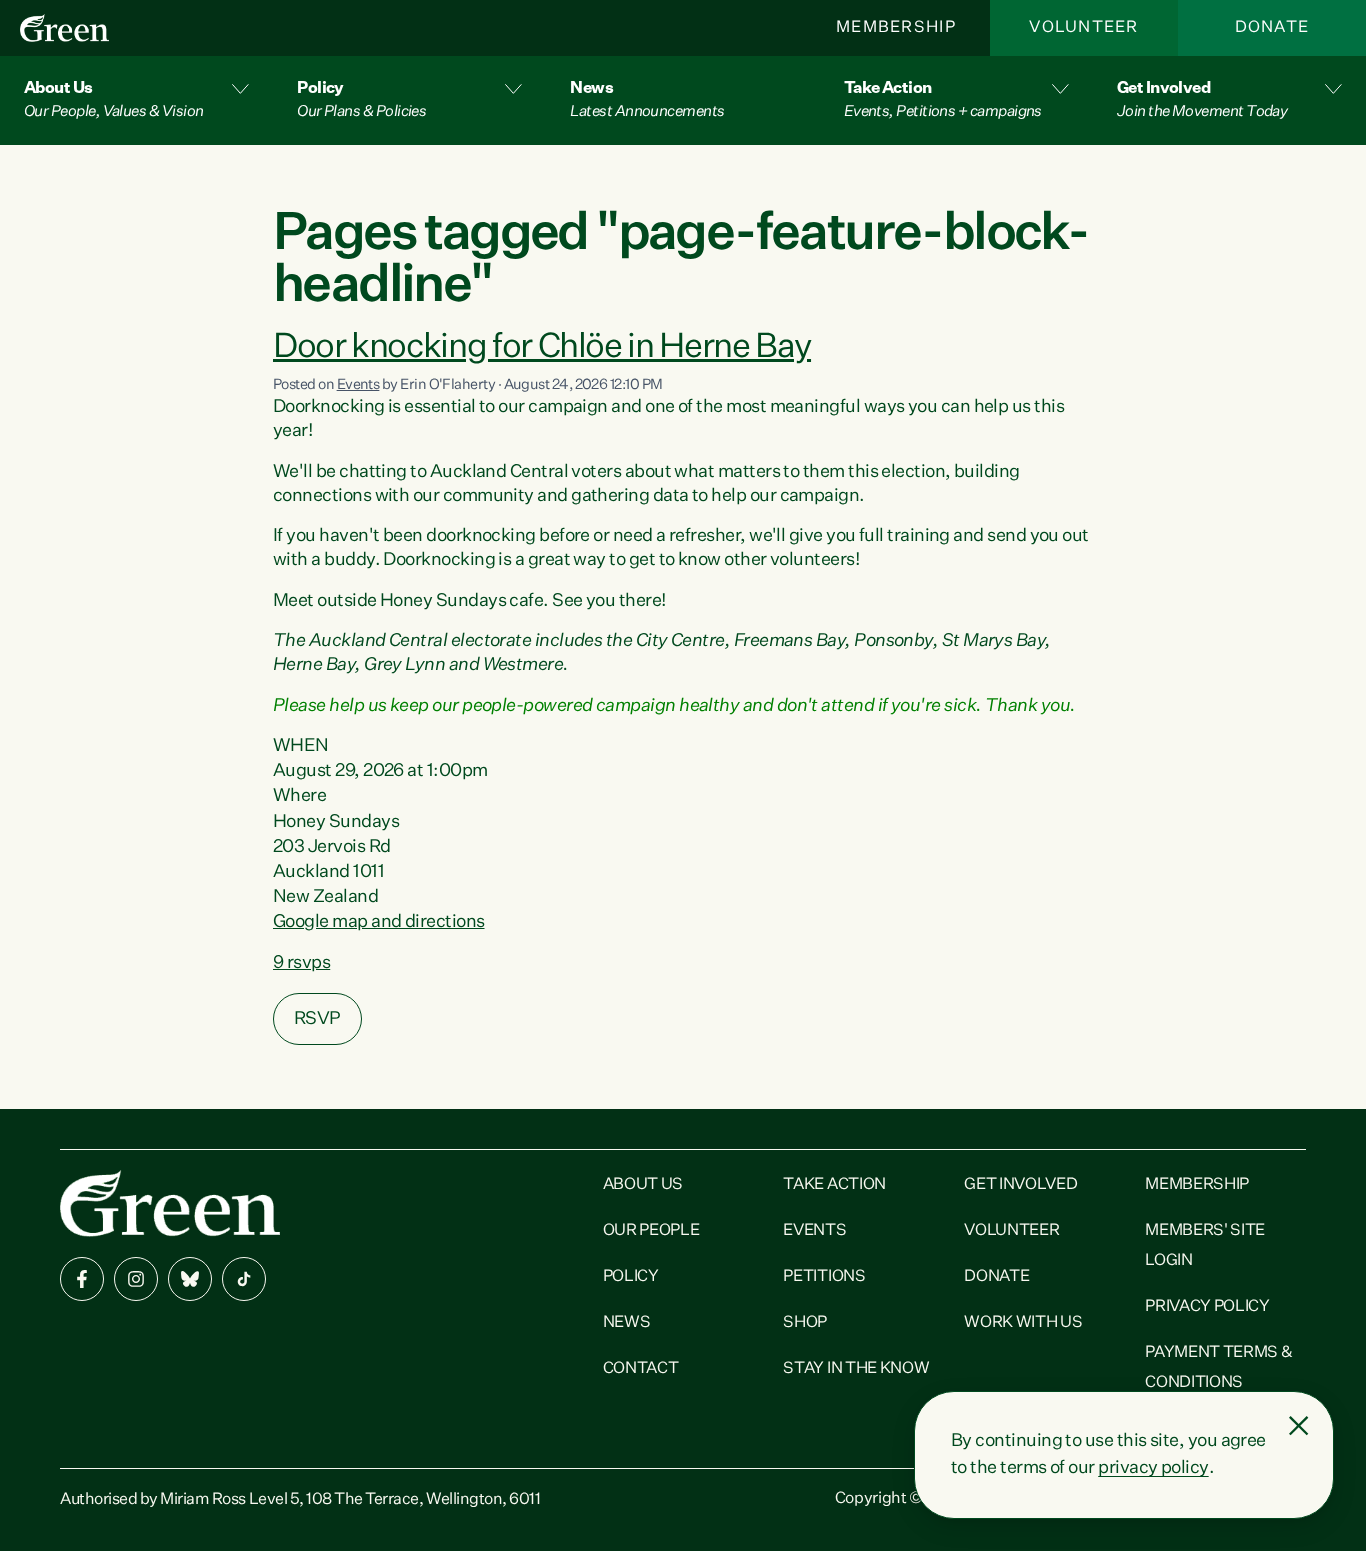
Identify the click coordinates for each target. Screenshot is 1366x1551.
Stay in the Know (856, 1369)
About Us (643, 1185)
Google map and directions (379, 922)
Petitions (824, 1277)
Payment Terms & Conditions (1218, 1368)
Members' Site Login (1205, 1246)
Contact (641, 1369)
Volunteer (1084, 28)
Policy (631, 1277)
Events (358, 385)
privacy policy (1153, 1468)
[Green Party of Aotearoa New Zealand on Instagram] (136, 1279)
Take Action (834, 1185)
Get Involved (1020, 1185)
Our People (651, 1231)
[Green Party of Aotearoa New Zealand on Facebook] (82, 1279)
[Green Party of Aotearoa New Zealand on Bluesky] (190, 1279)
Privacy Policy (1207, 1307)
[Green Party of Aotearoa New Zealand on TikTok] (244, 1279)
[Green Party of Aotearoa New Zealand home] (170, 1203)
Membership (896, 28)
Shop (805, 1323)
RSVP (317, 1019)
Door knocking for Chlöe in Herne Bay (542, 347)
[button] (136, 100)
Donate (1272, 28)
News (627, 1323)
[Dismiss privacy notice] (1299, 1426)
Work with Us (1023, 1323)
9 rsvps (301, 963)
